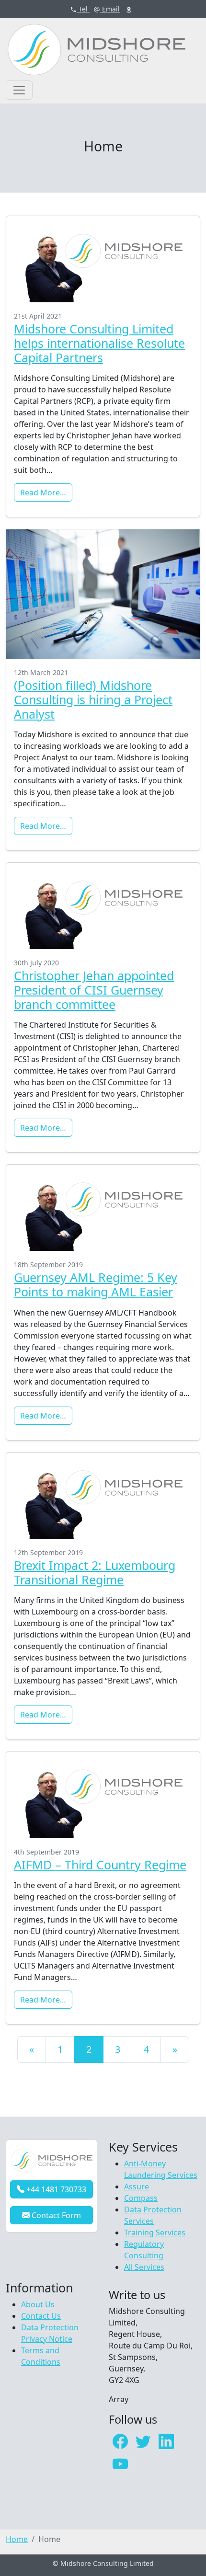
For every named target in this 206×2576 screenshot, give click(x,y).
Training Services (155, 2233)
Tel (82, 9)
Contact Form (55, 2215)
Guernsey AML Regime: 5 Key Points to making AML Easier (96, 1284)
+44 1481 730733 (55, 2189)
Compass (141, 2198)
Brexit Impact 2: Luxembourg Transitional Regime (95, 1572)
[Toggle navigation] (19, 90)
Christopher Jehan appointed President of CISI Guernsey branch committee (94, 990)
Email (110, 9)
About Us (38, 2304)
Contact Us (41, 2316)
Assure (137, 2187)
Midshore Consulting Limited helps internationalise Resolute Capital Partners (99, 343)
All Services (144, 2267)
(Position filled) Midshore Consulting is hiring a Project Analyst (93, 699)
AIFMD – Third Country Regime (100, 1865)
